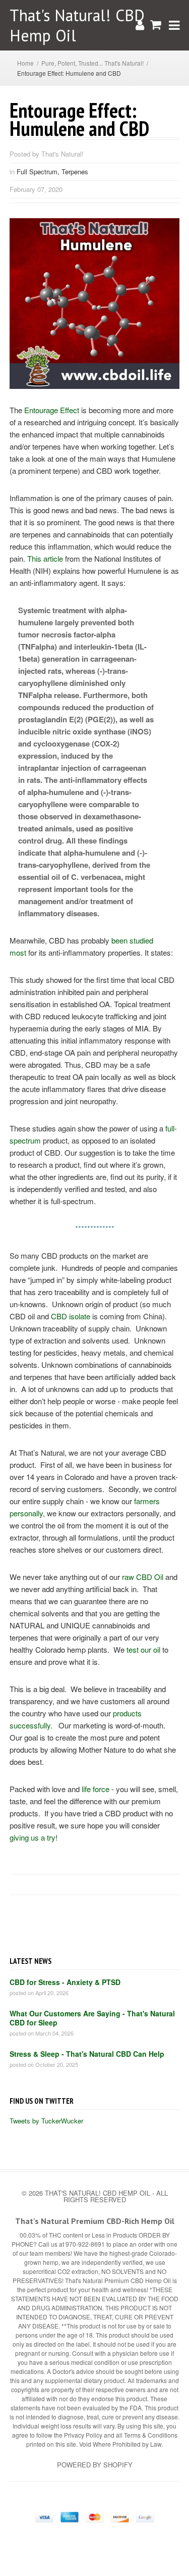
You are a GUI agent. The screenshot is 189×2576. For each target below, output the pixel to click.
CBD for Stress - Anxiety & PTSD (65, 1982)
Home (25, 63)
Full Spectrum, (39, 171)
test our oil (143, 1649)
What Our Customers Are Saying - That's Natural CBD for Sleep (92, 2018)
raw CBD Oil (143, 1577)
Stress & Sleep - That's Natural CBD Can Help (87, 2054)
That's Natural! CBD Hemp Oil (77, 25)
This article (45, 558)
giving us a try (33, 1837)
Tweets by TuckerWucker (46, 2121)
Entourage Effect (52, 410)
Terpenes (75, 171)
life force (96, 1789)
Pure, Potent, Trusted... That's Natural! (92, 63)
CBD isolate (71, 1316)
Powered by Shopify (95, 2465)
